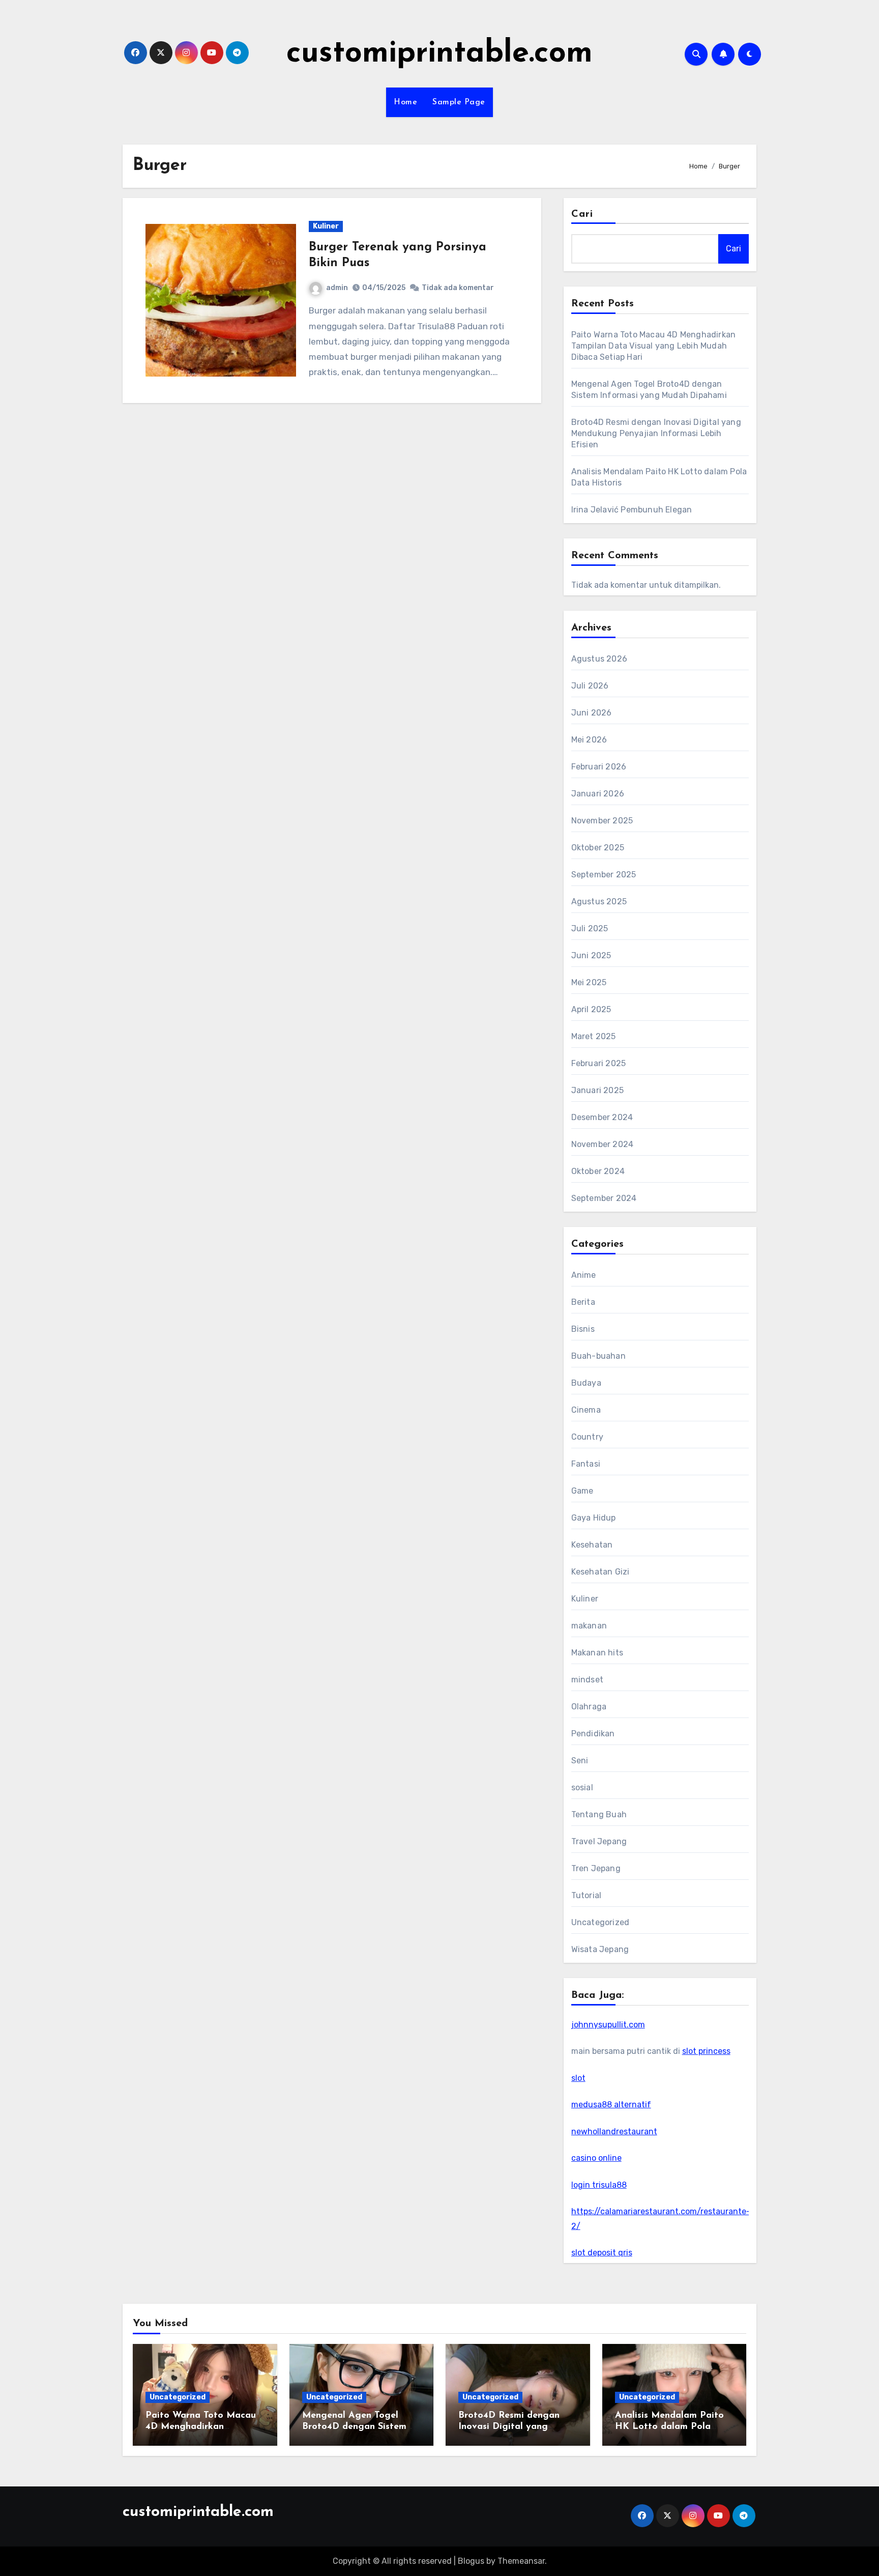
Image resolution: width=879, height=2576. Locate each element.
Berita (583, 1302)
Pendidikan (593, 1734)
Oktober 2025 (598, 848)
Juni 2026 (592, 713)
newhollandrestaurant (614, 2131)
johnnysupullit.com (608, 2025)
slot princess (706, 2051)
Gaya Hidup (594, 1518)
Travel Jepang (599, 1841)
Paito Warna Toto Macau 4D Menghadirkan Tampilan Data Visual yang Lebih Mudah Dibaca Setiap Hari (654, 346)
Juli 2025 (590, 928)
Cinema (586, 1410)
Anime (584, 1275)
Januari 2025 (597, 1090)
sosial (582, 1787)
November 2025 (602, 821)
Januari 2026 (598, 794)
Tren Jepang (596, 1868)
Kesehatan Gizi (600, 1572)
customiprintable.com (439, 54)
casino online (596, 2158)
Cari (582, 214)
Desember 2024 (602, 1117)
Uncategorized (600, 1922)
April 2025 (591, 1009)
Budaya (586, 1383)
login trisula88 (599, 2185)
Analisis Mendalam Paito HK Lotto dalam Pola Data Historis (669, 2427)
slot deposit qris (602, 2253)
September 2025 (604, 875)
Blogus (471, 2561)
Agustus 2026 (599, 659)
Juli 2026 (590, 686)
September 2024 (604, 1198)
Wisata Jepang (600, 1949)
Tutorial (587, 1895)
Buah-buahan (598, 1356)
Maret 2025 (594, 1036)
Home (405, 102)
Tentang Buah (599, 1814)
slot (578, 2078)
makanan (589, 1626)
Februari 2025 (599, 1063)
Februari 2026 (599, 767)
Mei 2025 (589, 982)
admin (337, 288)
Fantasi (586, 1464)
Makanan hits (597, 1653)
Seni (580, 1761)
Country (587, 1437)
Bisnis (583, 1329)
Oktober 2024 (598, 1171)
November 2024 (603, 1144)
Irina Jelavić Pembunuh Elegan (632, 510)
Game (582, 1491)
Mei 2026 (589, 740)
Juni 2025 (591, 955)
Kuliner (326, 226)
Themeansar (521, 2561)
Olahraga (589, 1707)
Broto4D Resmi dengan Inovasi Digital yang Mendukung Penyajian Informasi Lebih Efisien (656, 433)
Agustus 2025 (599, 901)
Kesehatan (592, 1545)
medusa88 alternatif (611, 2105)
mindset (587, 1680)
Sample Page (459, 102)
